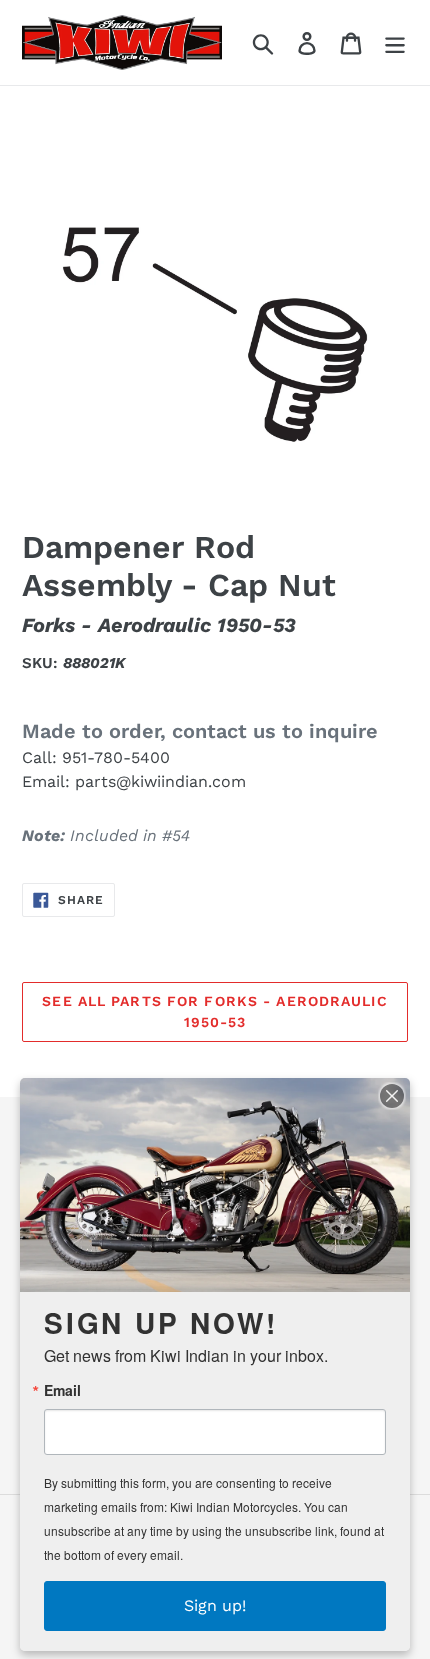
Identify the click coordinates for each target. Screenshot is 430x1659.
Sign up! (215, 1605)
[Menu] (395, 42)
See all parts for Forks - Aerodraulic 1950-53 (214, 1011)
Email (62, 1390)
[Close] (392, 1096)
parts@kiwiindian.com (160, 781)
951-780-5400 (116, 757)
